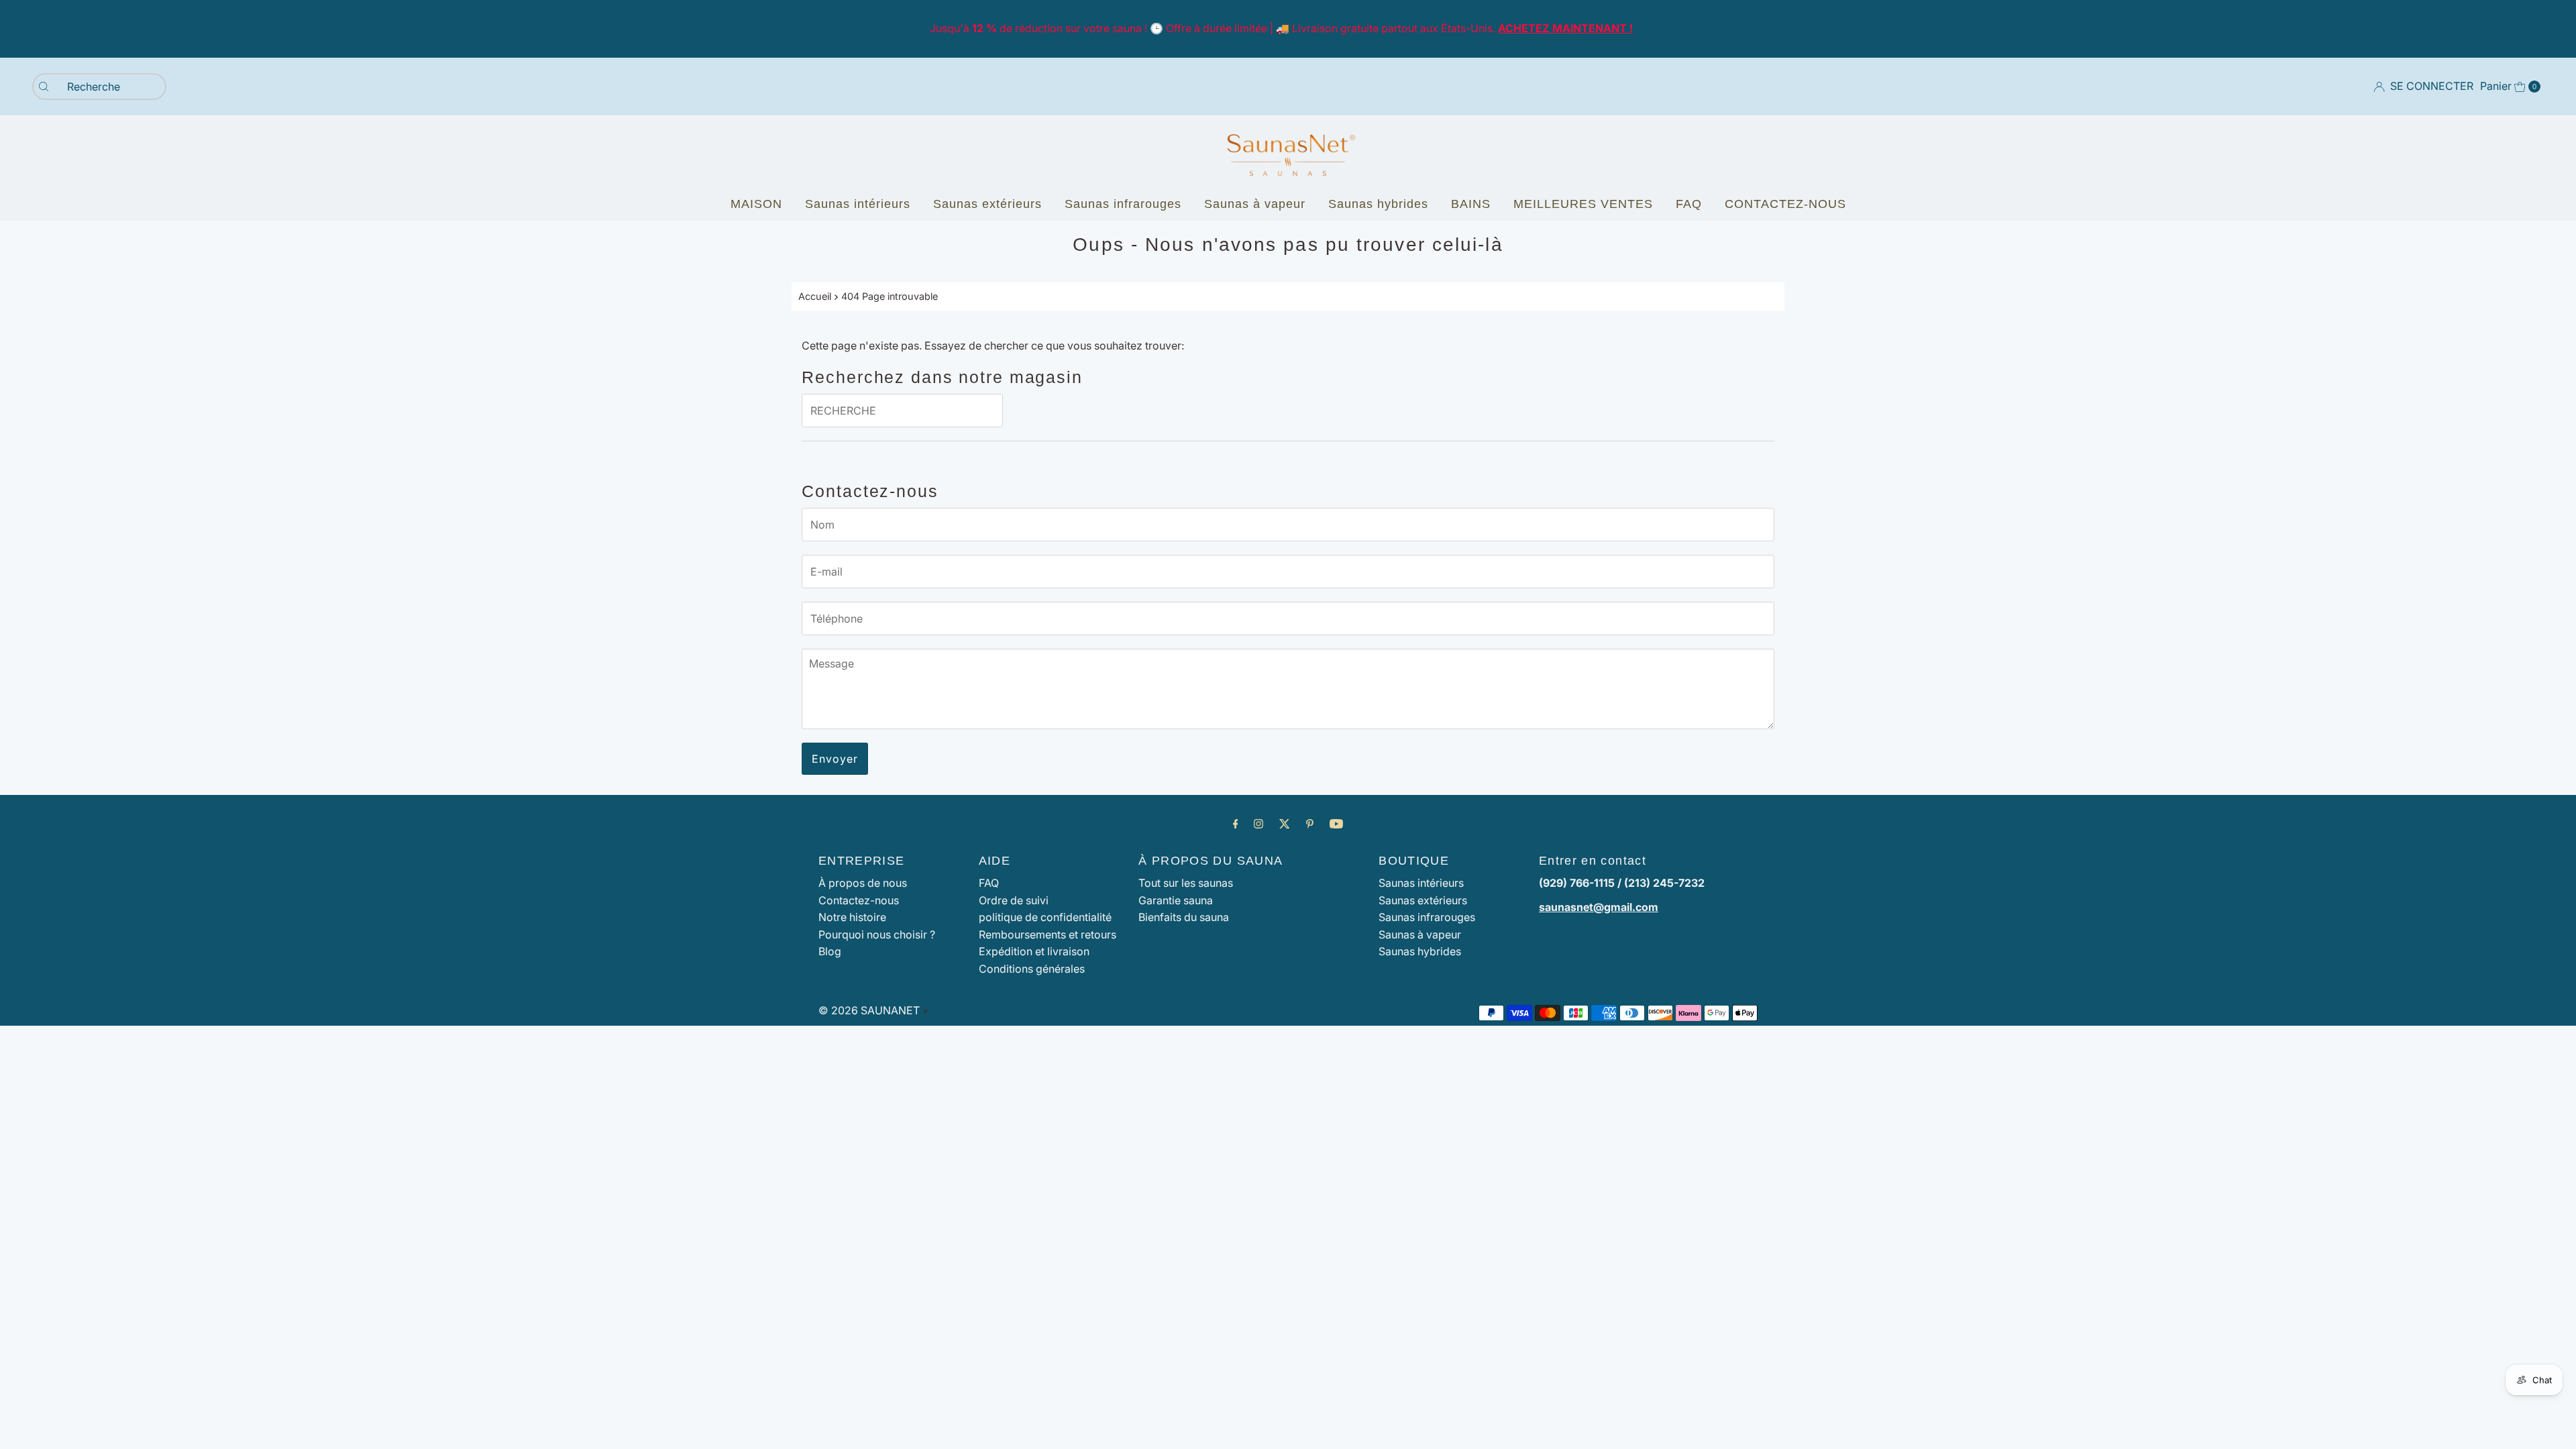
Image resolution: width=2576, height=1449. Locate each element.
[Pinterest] (1310, 824)
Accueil (815, 296)
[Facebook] (1236, 824)
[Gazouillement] (1285, 824)
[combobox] (99, 87)
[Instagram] (1258, 824)
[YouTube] (1336, 824)
